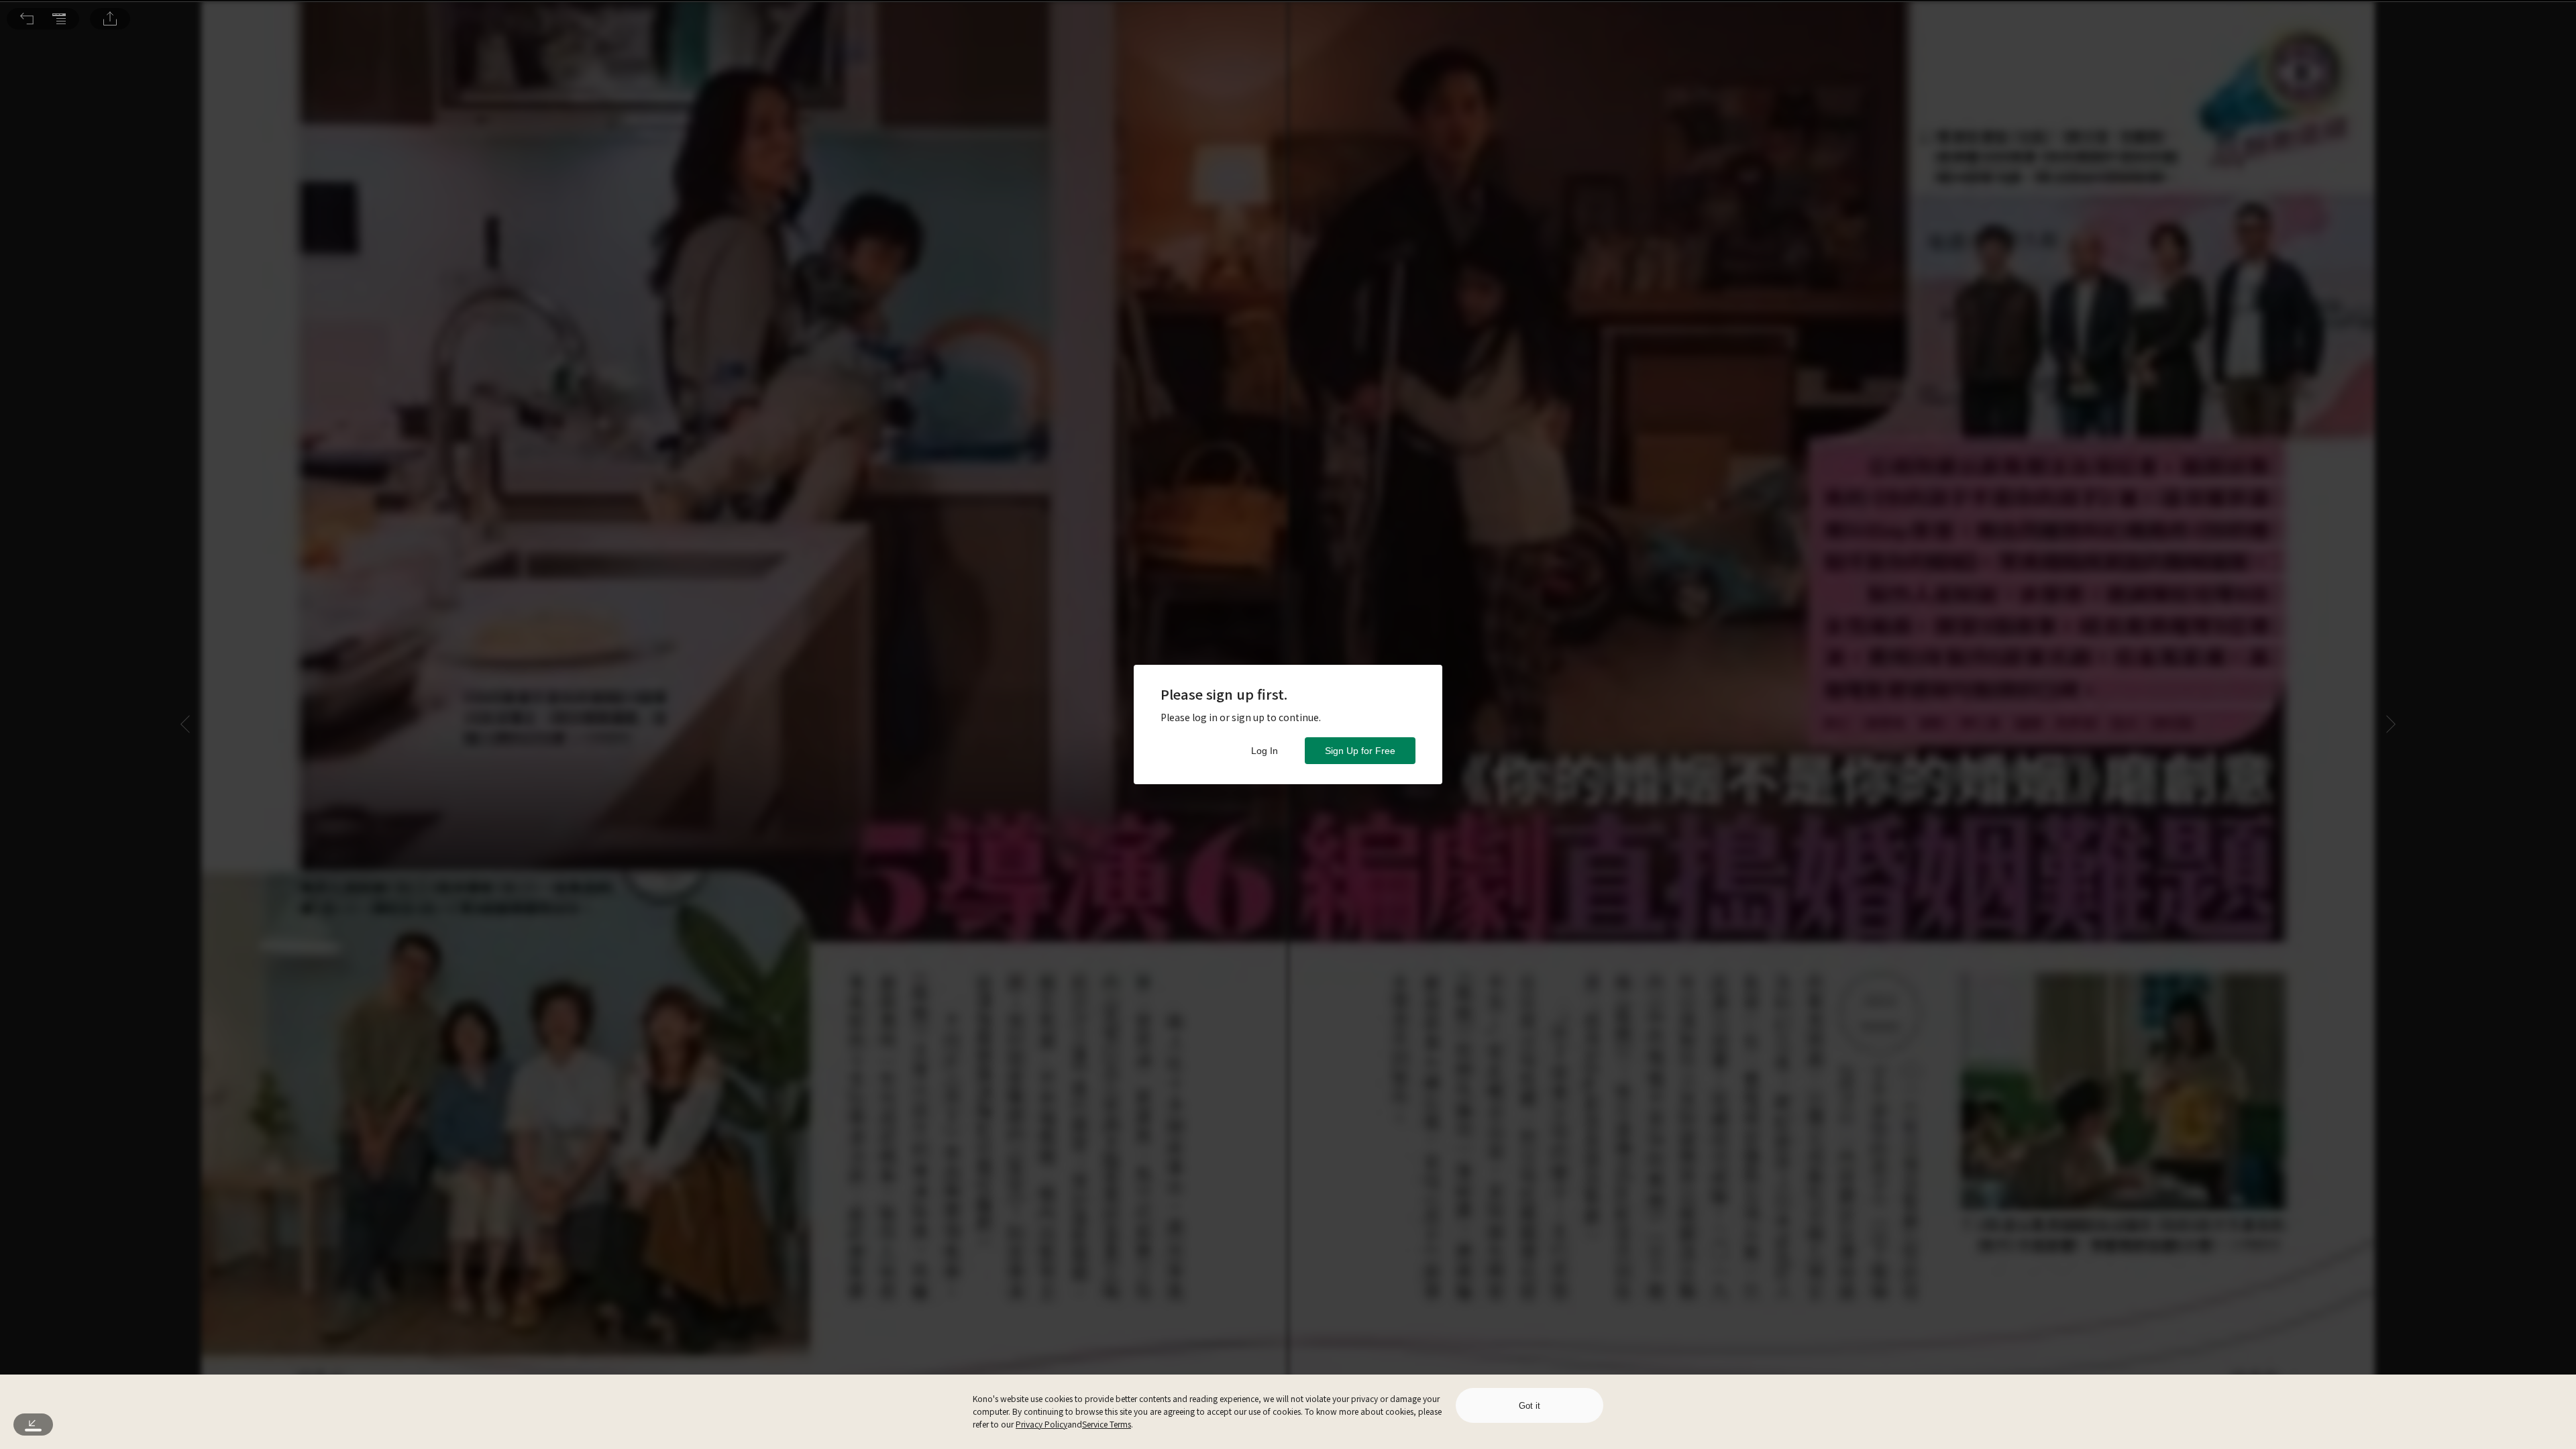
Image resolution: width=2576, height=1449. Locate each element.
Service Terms (1107, 1424)
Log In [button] (1265, 751)
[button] (27, 19)
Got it (1529, 1406)
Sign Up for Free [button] (1360, 751)
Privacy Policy (1041, 1424)
